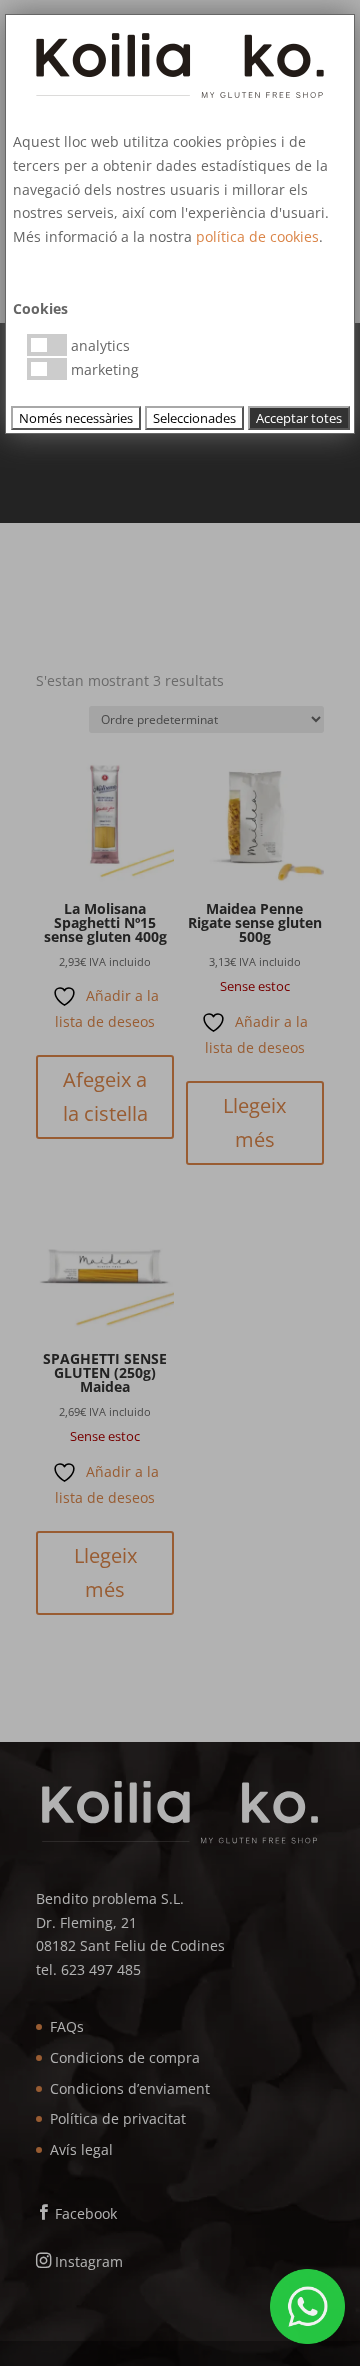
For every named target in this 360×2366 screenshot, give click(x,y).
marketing (103, 369)
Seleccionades (194, 418)
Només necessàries (76, 418)
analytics (98, 345)
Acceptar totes (299, 418)
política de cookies (257, 236)
